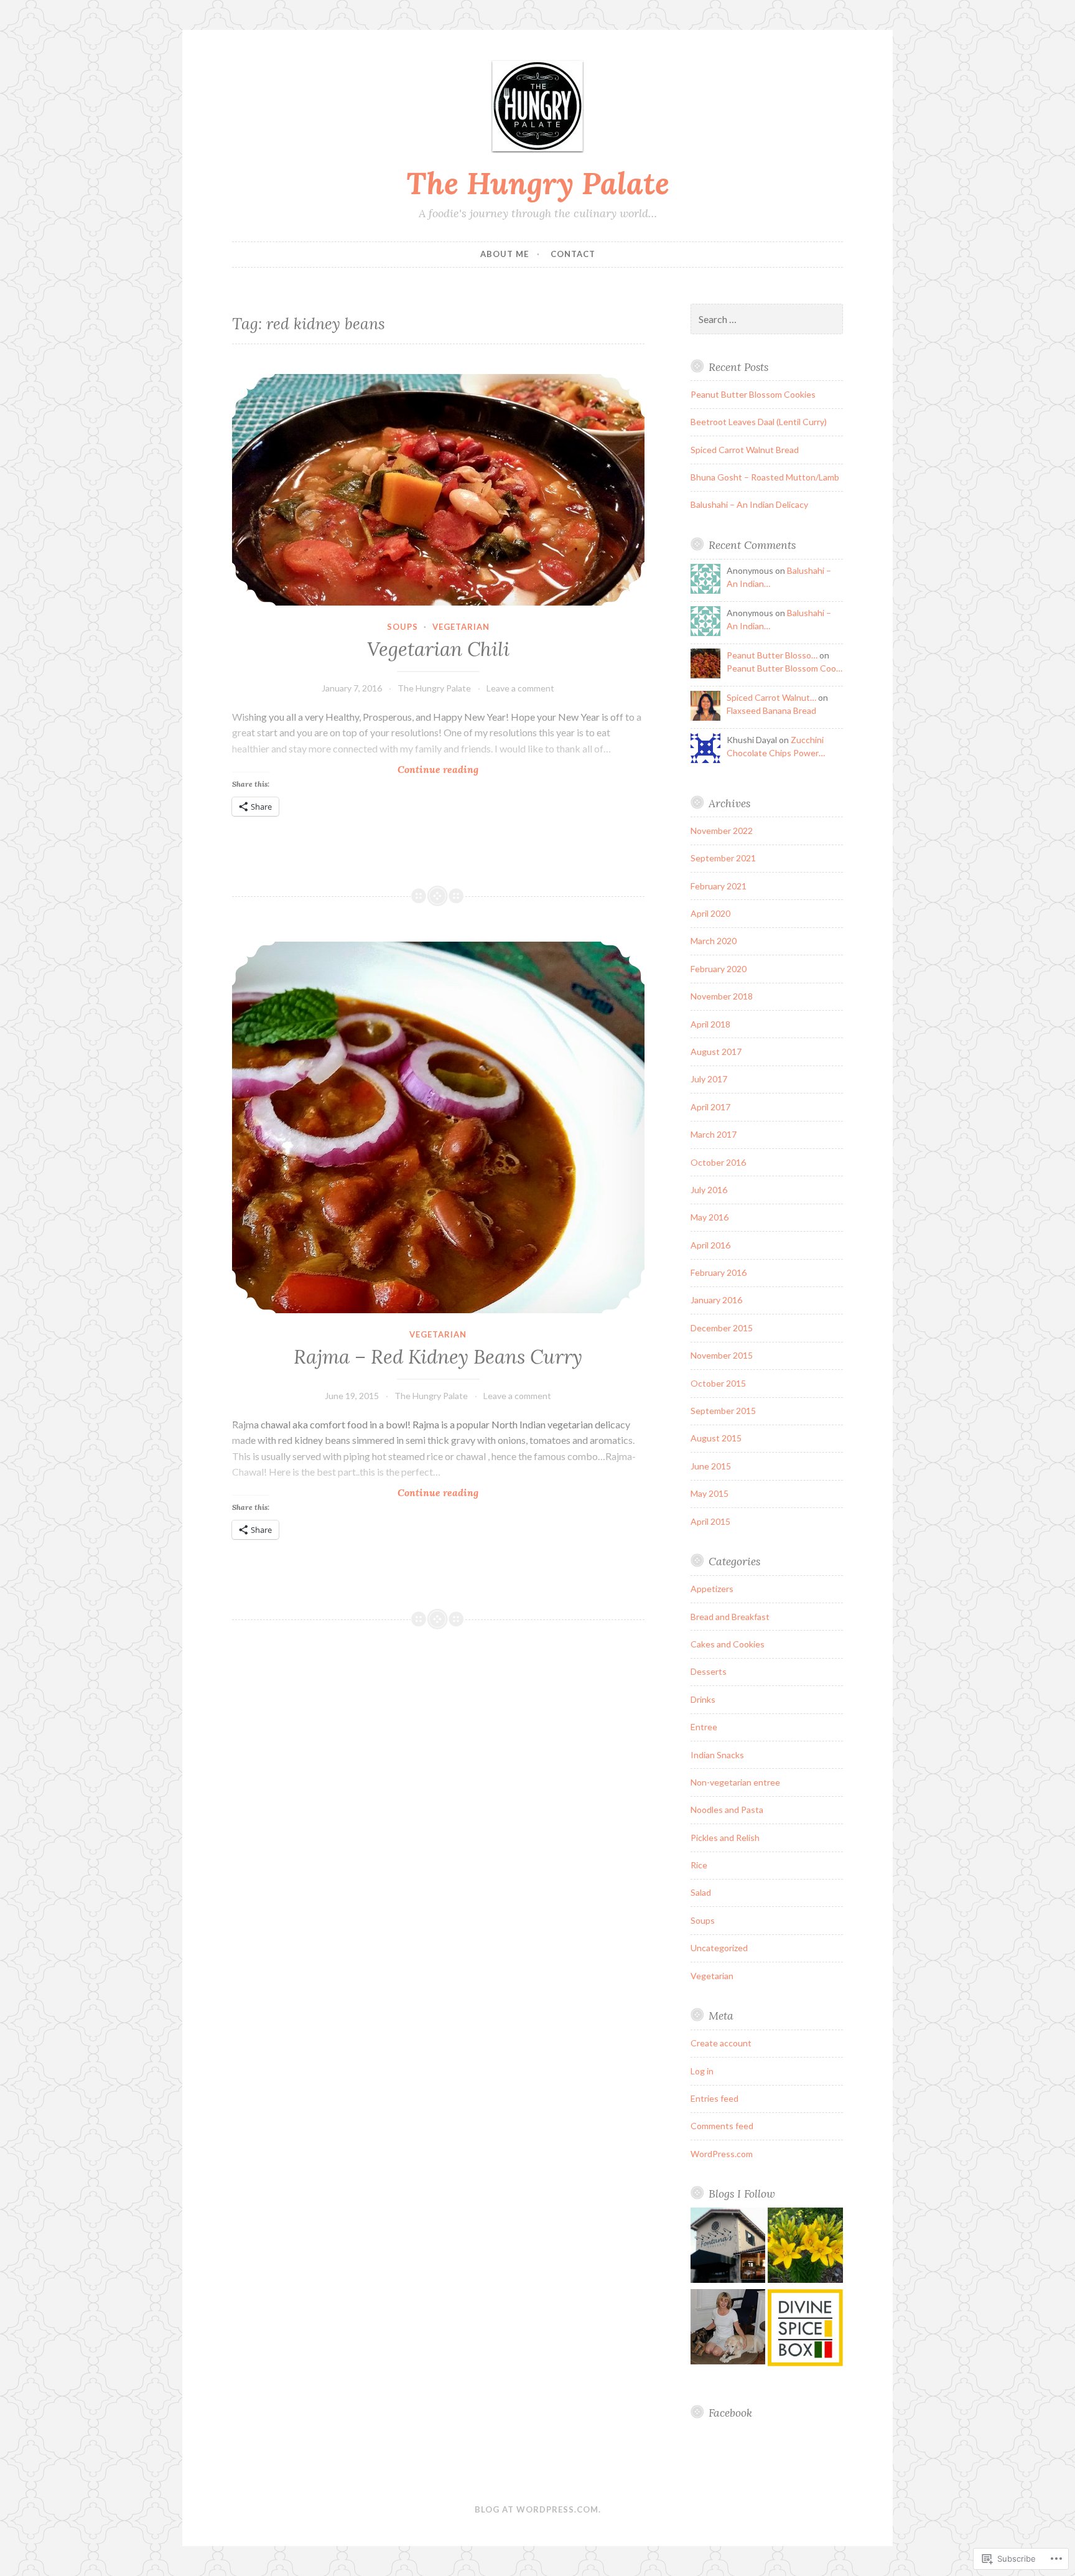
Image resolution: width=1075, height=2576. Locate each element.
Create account (721, 2043)
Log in (702, 2071)
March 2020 (714, 941)
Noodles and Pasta (727, 1810)
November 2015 (722, 1355)
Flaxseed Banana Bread (771, 710)
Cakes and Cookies (728, 1644)
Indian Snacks (717, 1755)
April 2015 (710, 1521)
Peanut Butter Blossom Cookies (753, 394)
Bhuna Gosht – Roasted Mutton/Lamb (765, 477)
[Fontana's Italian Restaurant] (728, 2247)
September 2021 (723, 858)
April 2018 (710, 1024)
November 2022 (722, 831)
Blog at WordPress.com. (538, 2509)
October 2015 (718, 1383)
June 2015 (711, 1466)
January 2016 (716, 1300)
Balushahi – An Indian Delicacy (749, 504)
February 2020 (719, 969)
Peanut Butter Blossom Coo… (784, 668)
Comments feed (722, 2126)
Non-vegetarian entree (735, 1782)
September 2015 (723, 1411)
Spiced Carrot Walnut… (771, 697)
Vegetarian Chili (438, 649)
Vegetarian (461, 627)
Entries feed (714, 2098)
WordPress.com (722, 2154)
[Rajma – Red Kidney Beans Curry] (438, 1127)
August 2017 (716, 1051)
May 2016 (710, 1217)
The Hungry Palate (538, 183)
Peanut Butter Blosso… (772, 655)
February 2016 (719, 1272)
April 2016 (710, 1245)
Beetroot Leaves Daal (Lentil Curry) (759, 422)
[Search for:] (767, 320)
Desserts (709, 1671)
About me (505, 254)
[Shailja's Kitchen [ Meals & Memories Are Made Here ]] (805, 2247)
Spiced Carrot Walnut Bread (745, 450)
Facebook (730, 2413)
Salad (701, 1892)
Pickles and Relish (725, 1838)
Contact (573, 254)
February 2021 (719, 886)
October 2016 (718, 1162)
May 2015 (710, 1493)
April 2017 (710, 1107)
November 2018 (722, 996)
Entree (704, 1727)
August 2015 (716, 1438)
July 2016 (709, 1190)
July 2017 (709, 1079)
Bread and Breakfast (730, 1617)
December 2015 (722, 1328)
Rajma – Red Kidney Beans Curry (438, 1357)
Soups (403, 627)
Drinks (703, 1699)
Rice (699, 1865)
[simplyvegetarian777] (728, 2329)
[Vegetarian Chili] (438, 490)
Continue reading (355, 770)
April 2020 (710, 913)
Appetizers (712, 1589)
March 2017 (714, 1134)
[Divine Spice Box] (805, 2330)
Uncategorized (719, 1948)
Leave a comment (520, 688)
